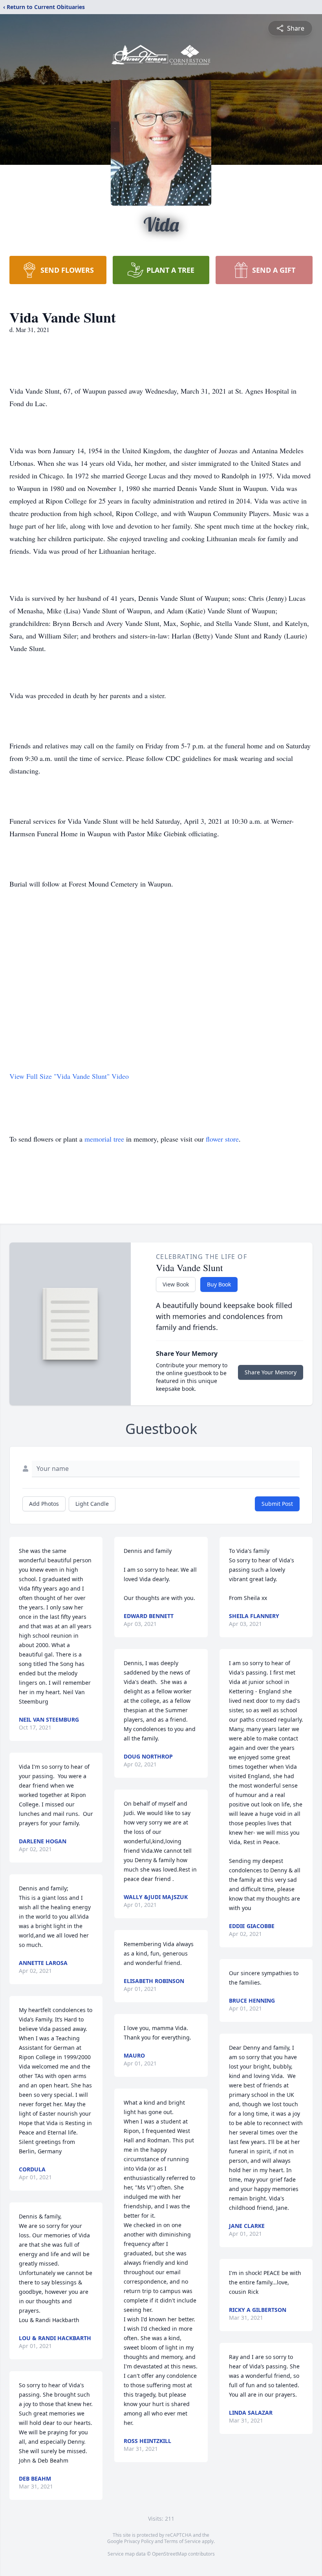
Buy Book (219, 1284)
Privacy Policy (139, 2541)
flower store (222, 1139)
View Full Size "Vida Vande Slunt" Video (69, 1076)
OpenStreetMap (169, 2554)
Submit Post (277, 1504)
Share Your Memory (271, 1372)
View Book (176, 1284)
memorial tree (104, 1139)
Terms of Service (182, 2541)
